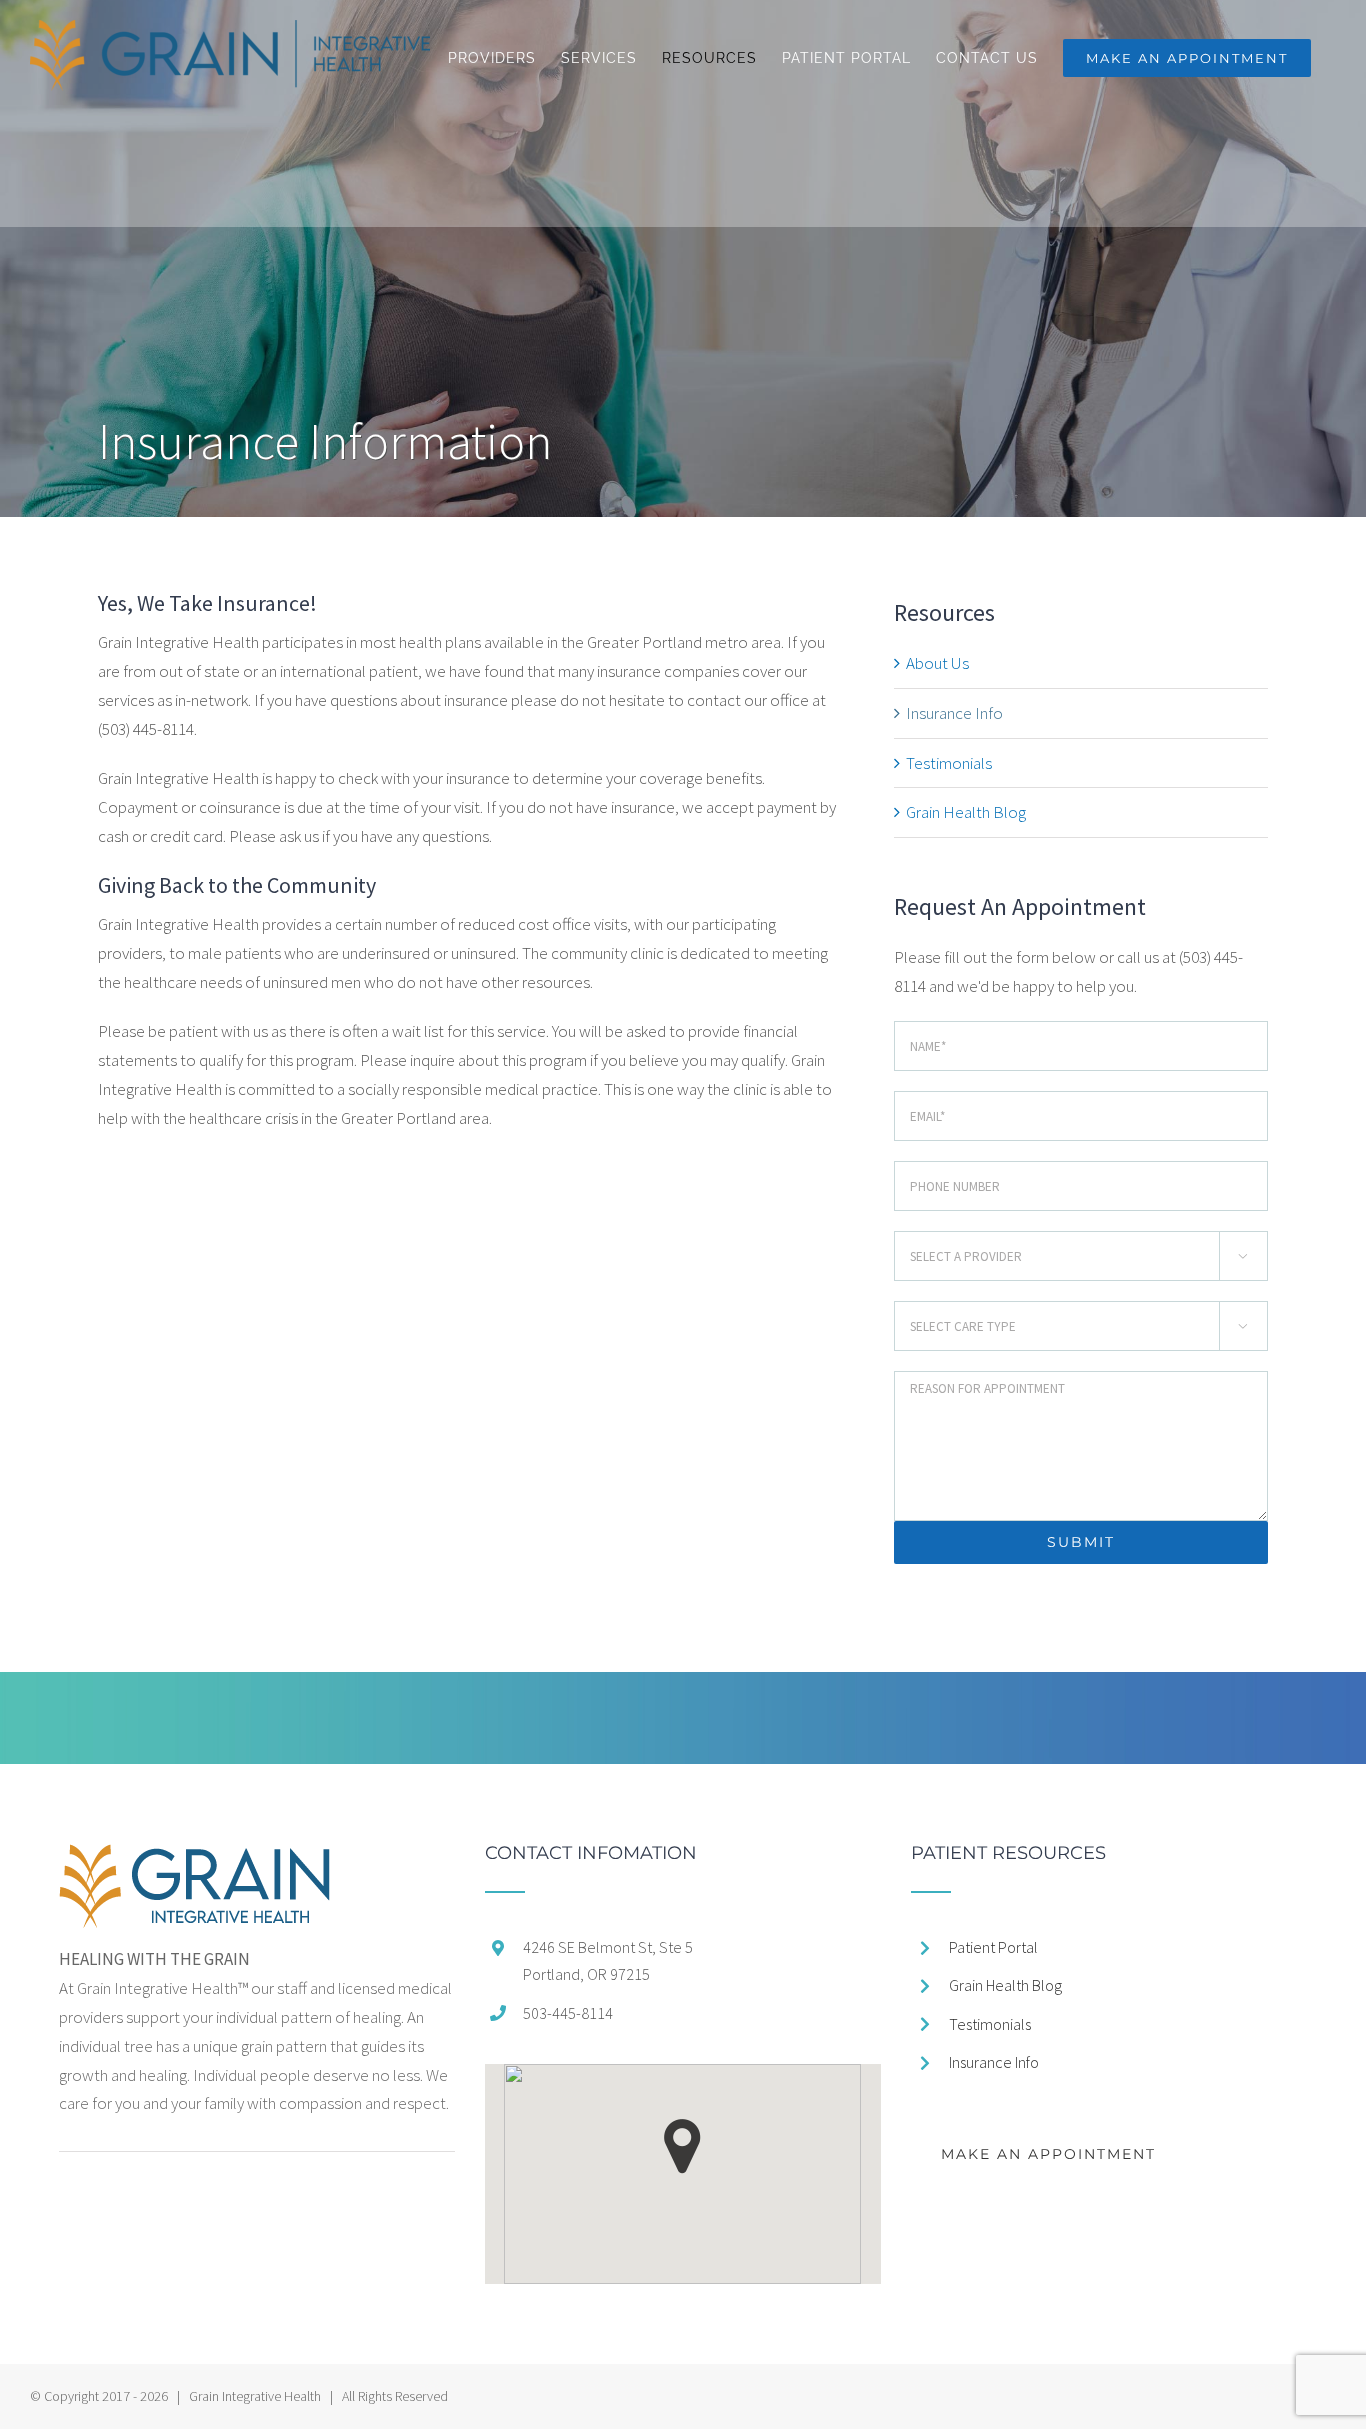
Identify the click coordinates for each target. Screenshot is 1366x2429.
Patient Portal (993, 1947)
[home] (194, 1858)
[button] (682, 2146)
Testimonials (949, 763)
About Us (937, 663)
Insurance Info (954, 713)
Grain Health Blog (966, 812)
